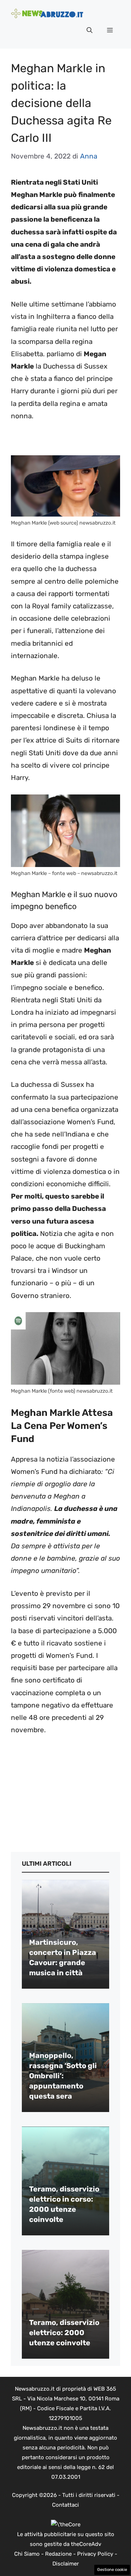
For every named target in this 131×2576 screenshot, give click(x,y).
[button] (90, 30)
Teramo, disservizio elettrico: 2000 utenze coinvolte (64, 2333)
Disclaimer (66, 2564)
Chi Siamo (27, 2554)
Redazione (58, 2554)
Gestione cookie (112, 2570)
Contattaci (65, 2505)
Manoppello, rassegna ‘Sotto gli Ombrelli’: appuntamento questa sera (63, 2076)
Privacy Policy (95, 2554)
